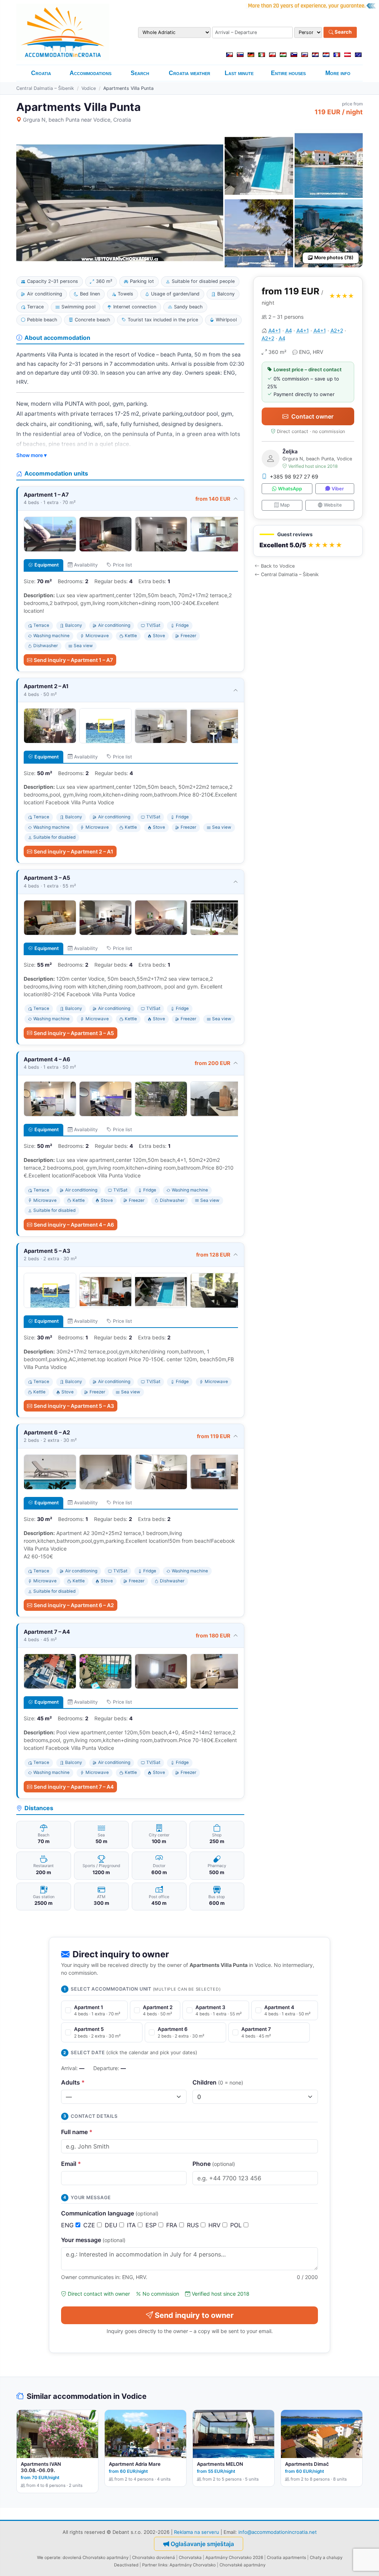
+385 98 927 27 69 (294, 476)
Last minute (239, 73)
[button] (308, 541)
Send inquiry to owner (194, 2315)
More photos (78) (334, 258)
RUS (194, 2225)
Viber (338, 489)
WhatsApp (290, 489)
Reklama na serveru (197, 2532)
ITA (132, 2225)
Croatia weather (189, 73)
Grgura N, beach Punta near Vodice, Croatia (77, 120)
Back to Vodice (278, 566)
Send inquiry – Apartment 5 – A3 (74, 1406)
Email (71, 2164)
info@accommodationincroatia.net (278, 2532)
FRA (173, 2225)
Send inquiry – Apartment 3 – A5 (74, 1033)
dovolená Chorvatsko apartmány (95, 2558)
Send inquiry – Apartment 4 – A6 (74, 1225)
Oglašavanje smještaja (202, 2544)
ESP (152, 2225)
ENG (68, 2225)
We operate (49, 2558)
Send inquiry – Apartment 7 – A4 (74, 1787)
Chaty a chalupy (326, 2558)
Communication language (110, 2213)
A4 (289, 330)
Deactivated (126, 2565)
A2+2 (337, 330)
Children (218, 2082)
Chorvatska (190, 2558)
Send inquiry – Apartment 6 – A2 (74, 1605)
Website (333, 505)
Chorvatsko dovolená (154, 2558)
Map (285, 505)
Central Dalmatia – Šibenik (45, 88)
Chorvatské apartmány (242, 2565)
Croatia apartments (286, 2558)
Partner (150, 2565)
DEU (112, 2225)
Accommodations (90, 73)
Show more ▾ (31, 455)
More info (338, 73)
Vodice (89, 88)
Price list (123, 565)
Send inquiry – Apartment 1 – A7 (73, 660)
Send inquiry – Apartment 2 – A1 (73, 851)
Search (343, 32)
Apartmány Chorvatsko (193, 2565)
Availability (86, 565)
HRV (215, 2225)
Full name (77, 2132)
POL (237, 2225)
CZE (90, 2225)
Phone (214, 2164)
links (163, 2565)
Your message (93, 2240)
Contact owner (312, 416)
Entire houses (288, 73)
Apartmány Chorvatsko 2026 (234, 2558)
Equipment (47, 565)
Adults (73, 2082)
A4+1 (275, 330)
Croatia (41, 73)
